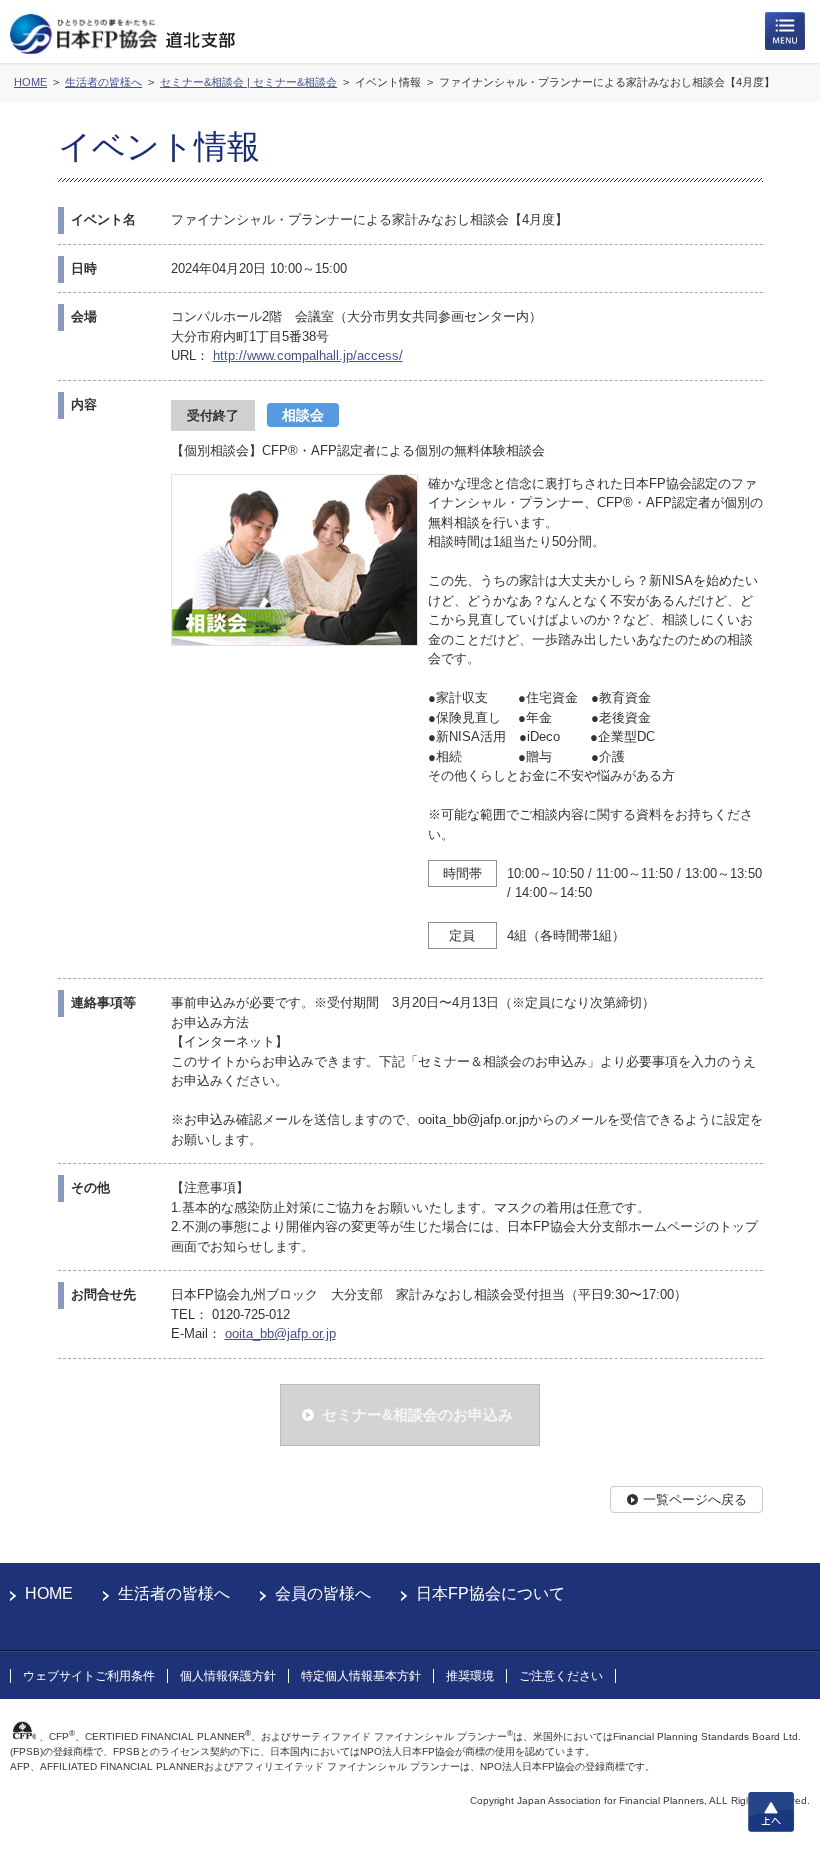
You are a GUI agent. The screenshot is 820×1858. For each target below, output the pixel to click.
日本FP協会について (490, 1593)
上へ (771, 1812)
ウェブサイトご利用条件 (89, 1676)
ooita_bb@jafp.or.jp (280, 1333)
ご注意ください (561, 1676)
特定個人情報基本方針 (361, 1676)
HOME (49, 1593)
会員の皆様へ (323, 1593)
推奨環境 (470, 1676)
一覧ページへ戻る (695, 1499)
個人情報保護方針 (228, 1676)
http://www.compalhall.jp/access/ (308, 355)
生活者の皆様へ (174, 1593)
